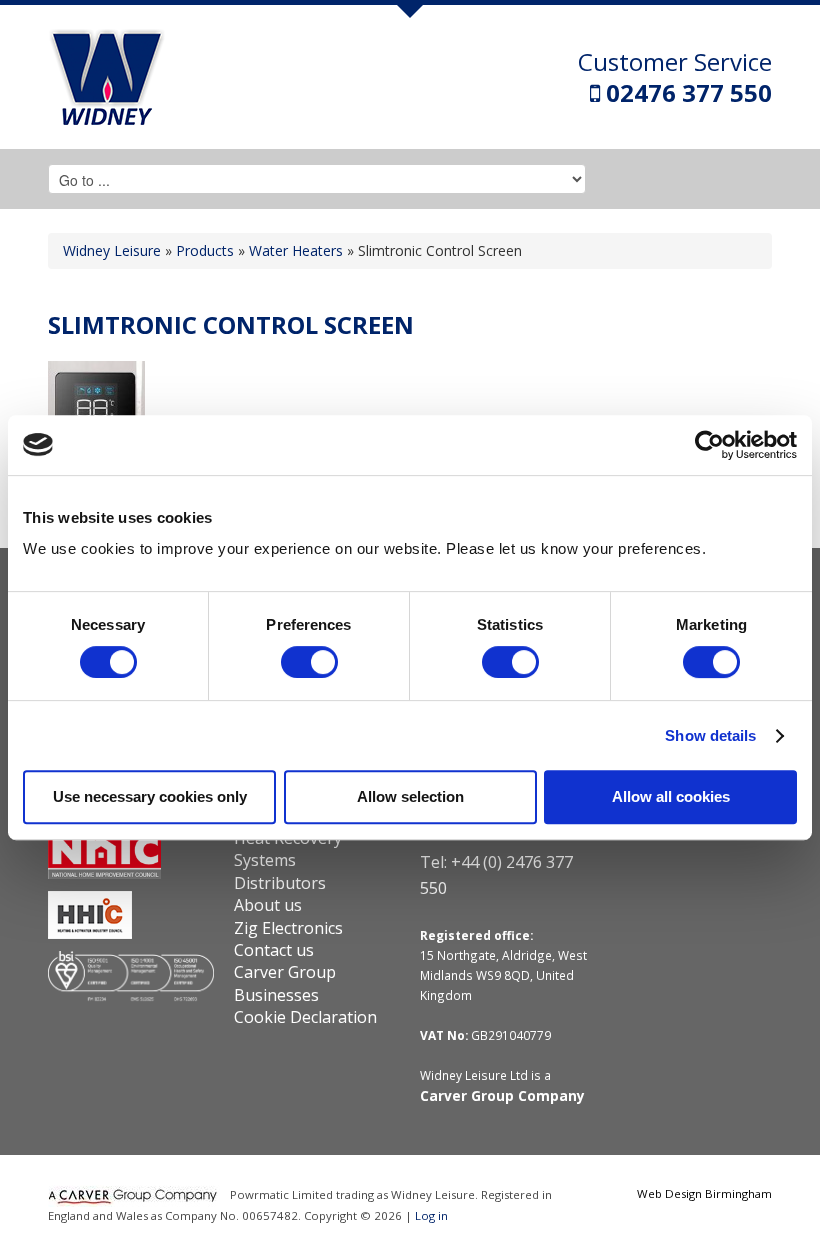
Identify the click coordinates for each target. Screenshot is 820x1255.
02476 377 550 (686, 92)
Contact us (274, 950)
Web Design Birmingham (704, 1193)
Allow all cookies (671, 796)
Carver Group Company (502, 1095)
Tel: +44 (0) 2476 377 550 (496, 875)
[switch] (309, 662)
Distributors (280, 883)
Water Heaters (296, 250)
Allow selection (410, 796)
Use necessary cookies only (150, 796)
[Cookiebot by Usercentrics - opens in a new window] (709, 445)
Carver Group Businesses (285, 983)
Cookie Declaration (305, 1017)
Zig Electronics (288, 928)
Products (205, 250)
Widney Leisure (112, 250)
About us (268, 905)
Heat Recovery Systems (288, 849)
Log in (431, 1215)
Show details (710, 735)
